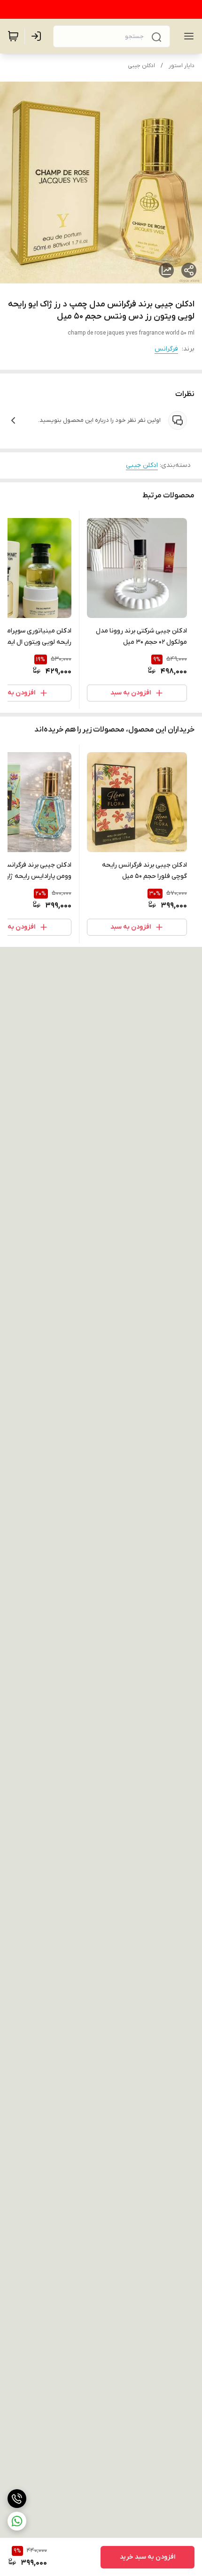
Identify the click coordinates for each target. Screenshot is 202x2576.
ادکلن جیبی (141, 66)
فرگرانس (166, 349)
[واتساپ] (17, 2521)
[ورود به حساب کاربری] (38, 36)
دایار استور (182, 66)
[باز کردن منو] (187, 36)
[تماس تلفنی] (17, 2499)
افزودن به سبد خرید (148, 2557)
